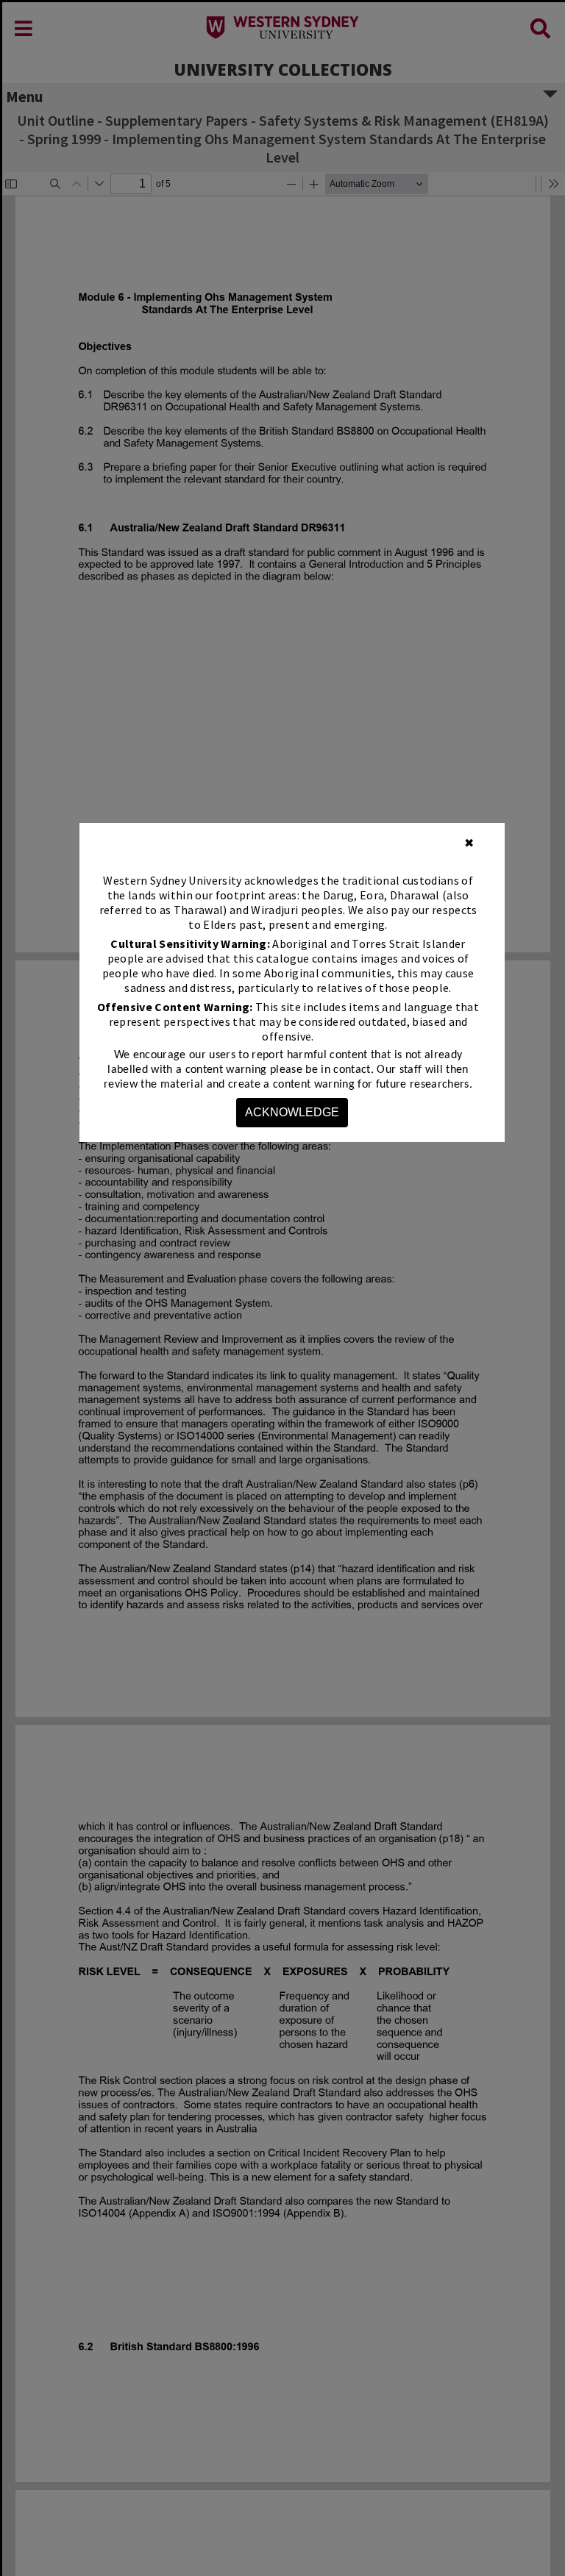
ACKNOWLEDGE (292, 1112)
